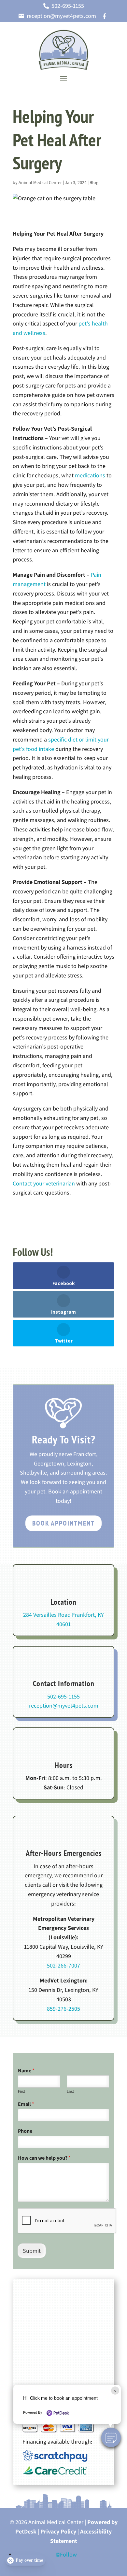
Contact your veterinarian (44, 1183)
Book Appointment (63, 1523)
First (21, 2091)
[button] (111, 2437)
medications (90, 475)
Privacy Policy (58, 2531)
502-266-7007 (63, 1965)
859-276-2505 (63, 2009)
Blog (94, 182)
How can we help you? (44, 2158)
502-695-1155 (63, 1696)
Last (70, 2091)
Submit (32, 2251)
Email (26, 2104)
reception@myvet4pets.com (64, 1705)
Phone (25, 2131)
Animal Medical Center (40, 182)
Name (26, 2071)
